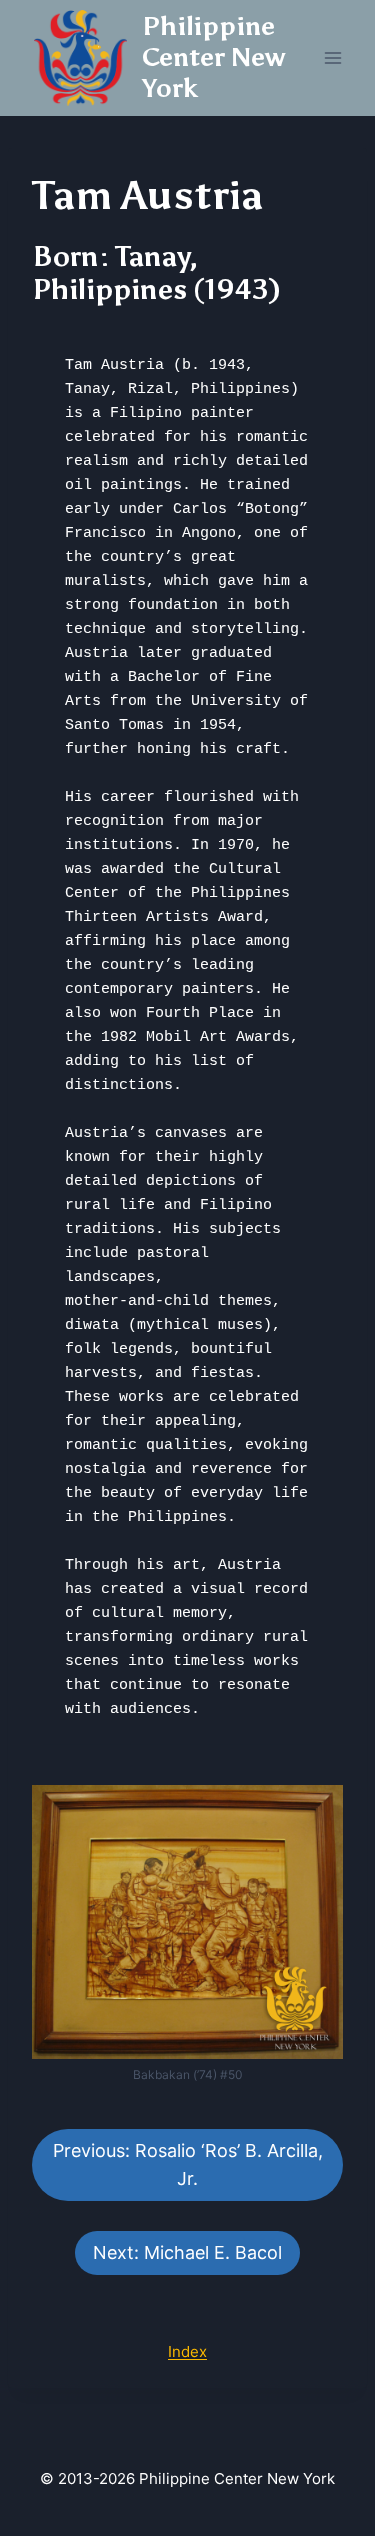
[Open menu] (332, 57)
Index (187, 2351)
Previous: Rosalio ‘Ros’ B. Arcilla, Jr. (188, 2165)
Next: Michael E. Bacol (187, 2252)
